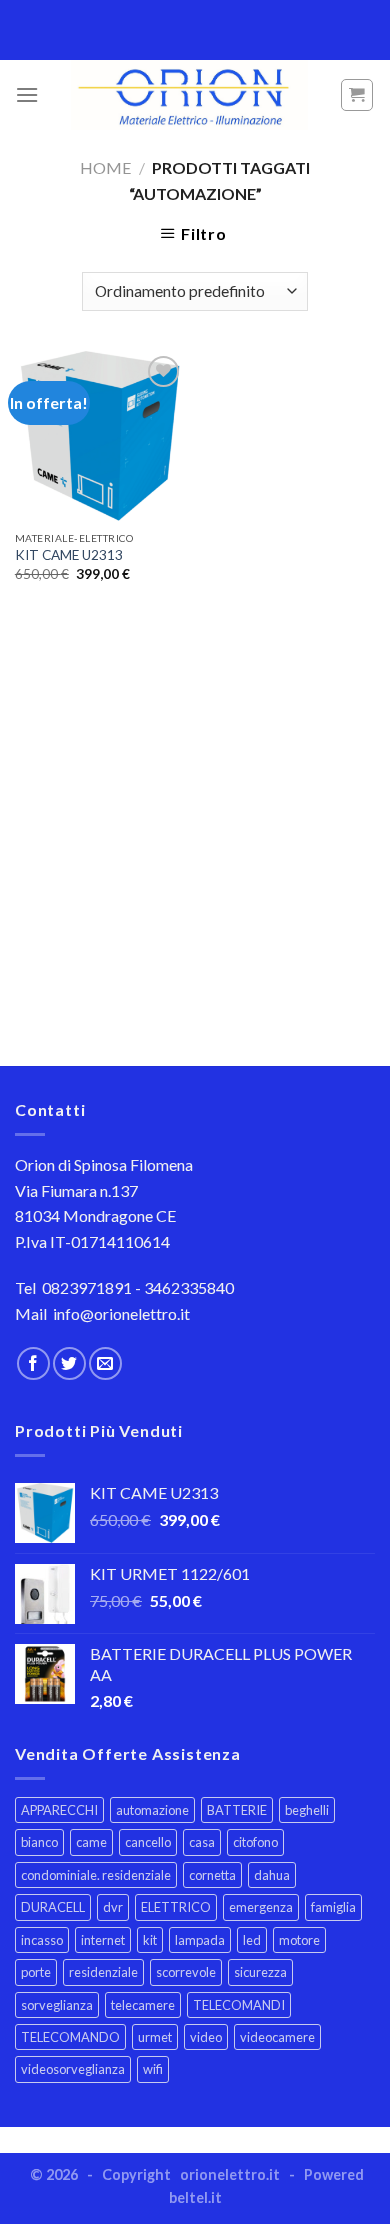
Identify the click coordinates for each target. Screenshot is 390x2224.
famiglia (333, 1907)
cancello (148, 1842)
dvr (113, 1907)
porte (36, 1972)
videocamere (277, 2037)
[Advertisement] (195, 846)
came (91, 1842)
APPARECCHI (59, 1810)
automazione (152, 1810)
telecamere (143, 2005)
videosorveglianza (73, 2069)
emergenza (261, 1907)
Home (105, 167)
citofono (255, 1842)
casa (202, 1842)
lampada (200, 1940)
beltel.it (195, 2197)
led (252, 1940)
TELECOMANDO (70, 2037)
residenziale (103, 1972)
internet (103, 1940)
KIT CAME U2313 (69, 555)
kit (150, 1940)
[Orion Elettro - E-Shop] (189, 95)
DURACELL (53, 1907)
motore (299, 1940)
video (206, 2037)
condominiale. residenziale (96, 1875)
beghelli (307, 1810)
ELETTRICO (176, 1907)
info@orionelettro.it (121, 1313)
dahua (272, 1875)
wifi (153, 2069)
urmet (155, 2037)
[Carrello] (357, 95)
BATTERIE (237, 1810)
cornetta (212, 1875)
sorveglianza (57, 2005)
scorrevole (186, 1972)
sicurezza (260, 1972)
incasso (42, 1940)
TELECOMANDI (239, 2005)
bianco (39, 1842)
